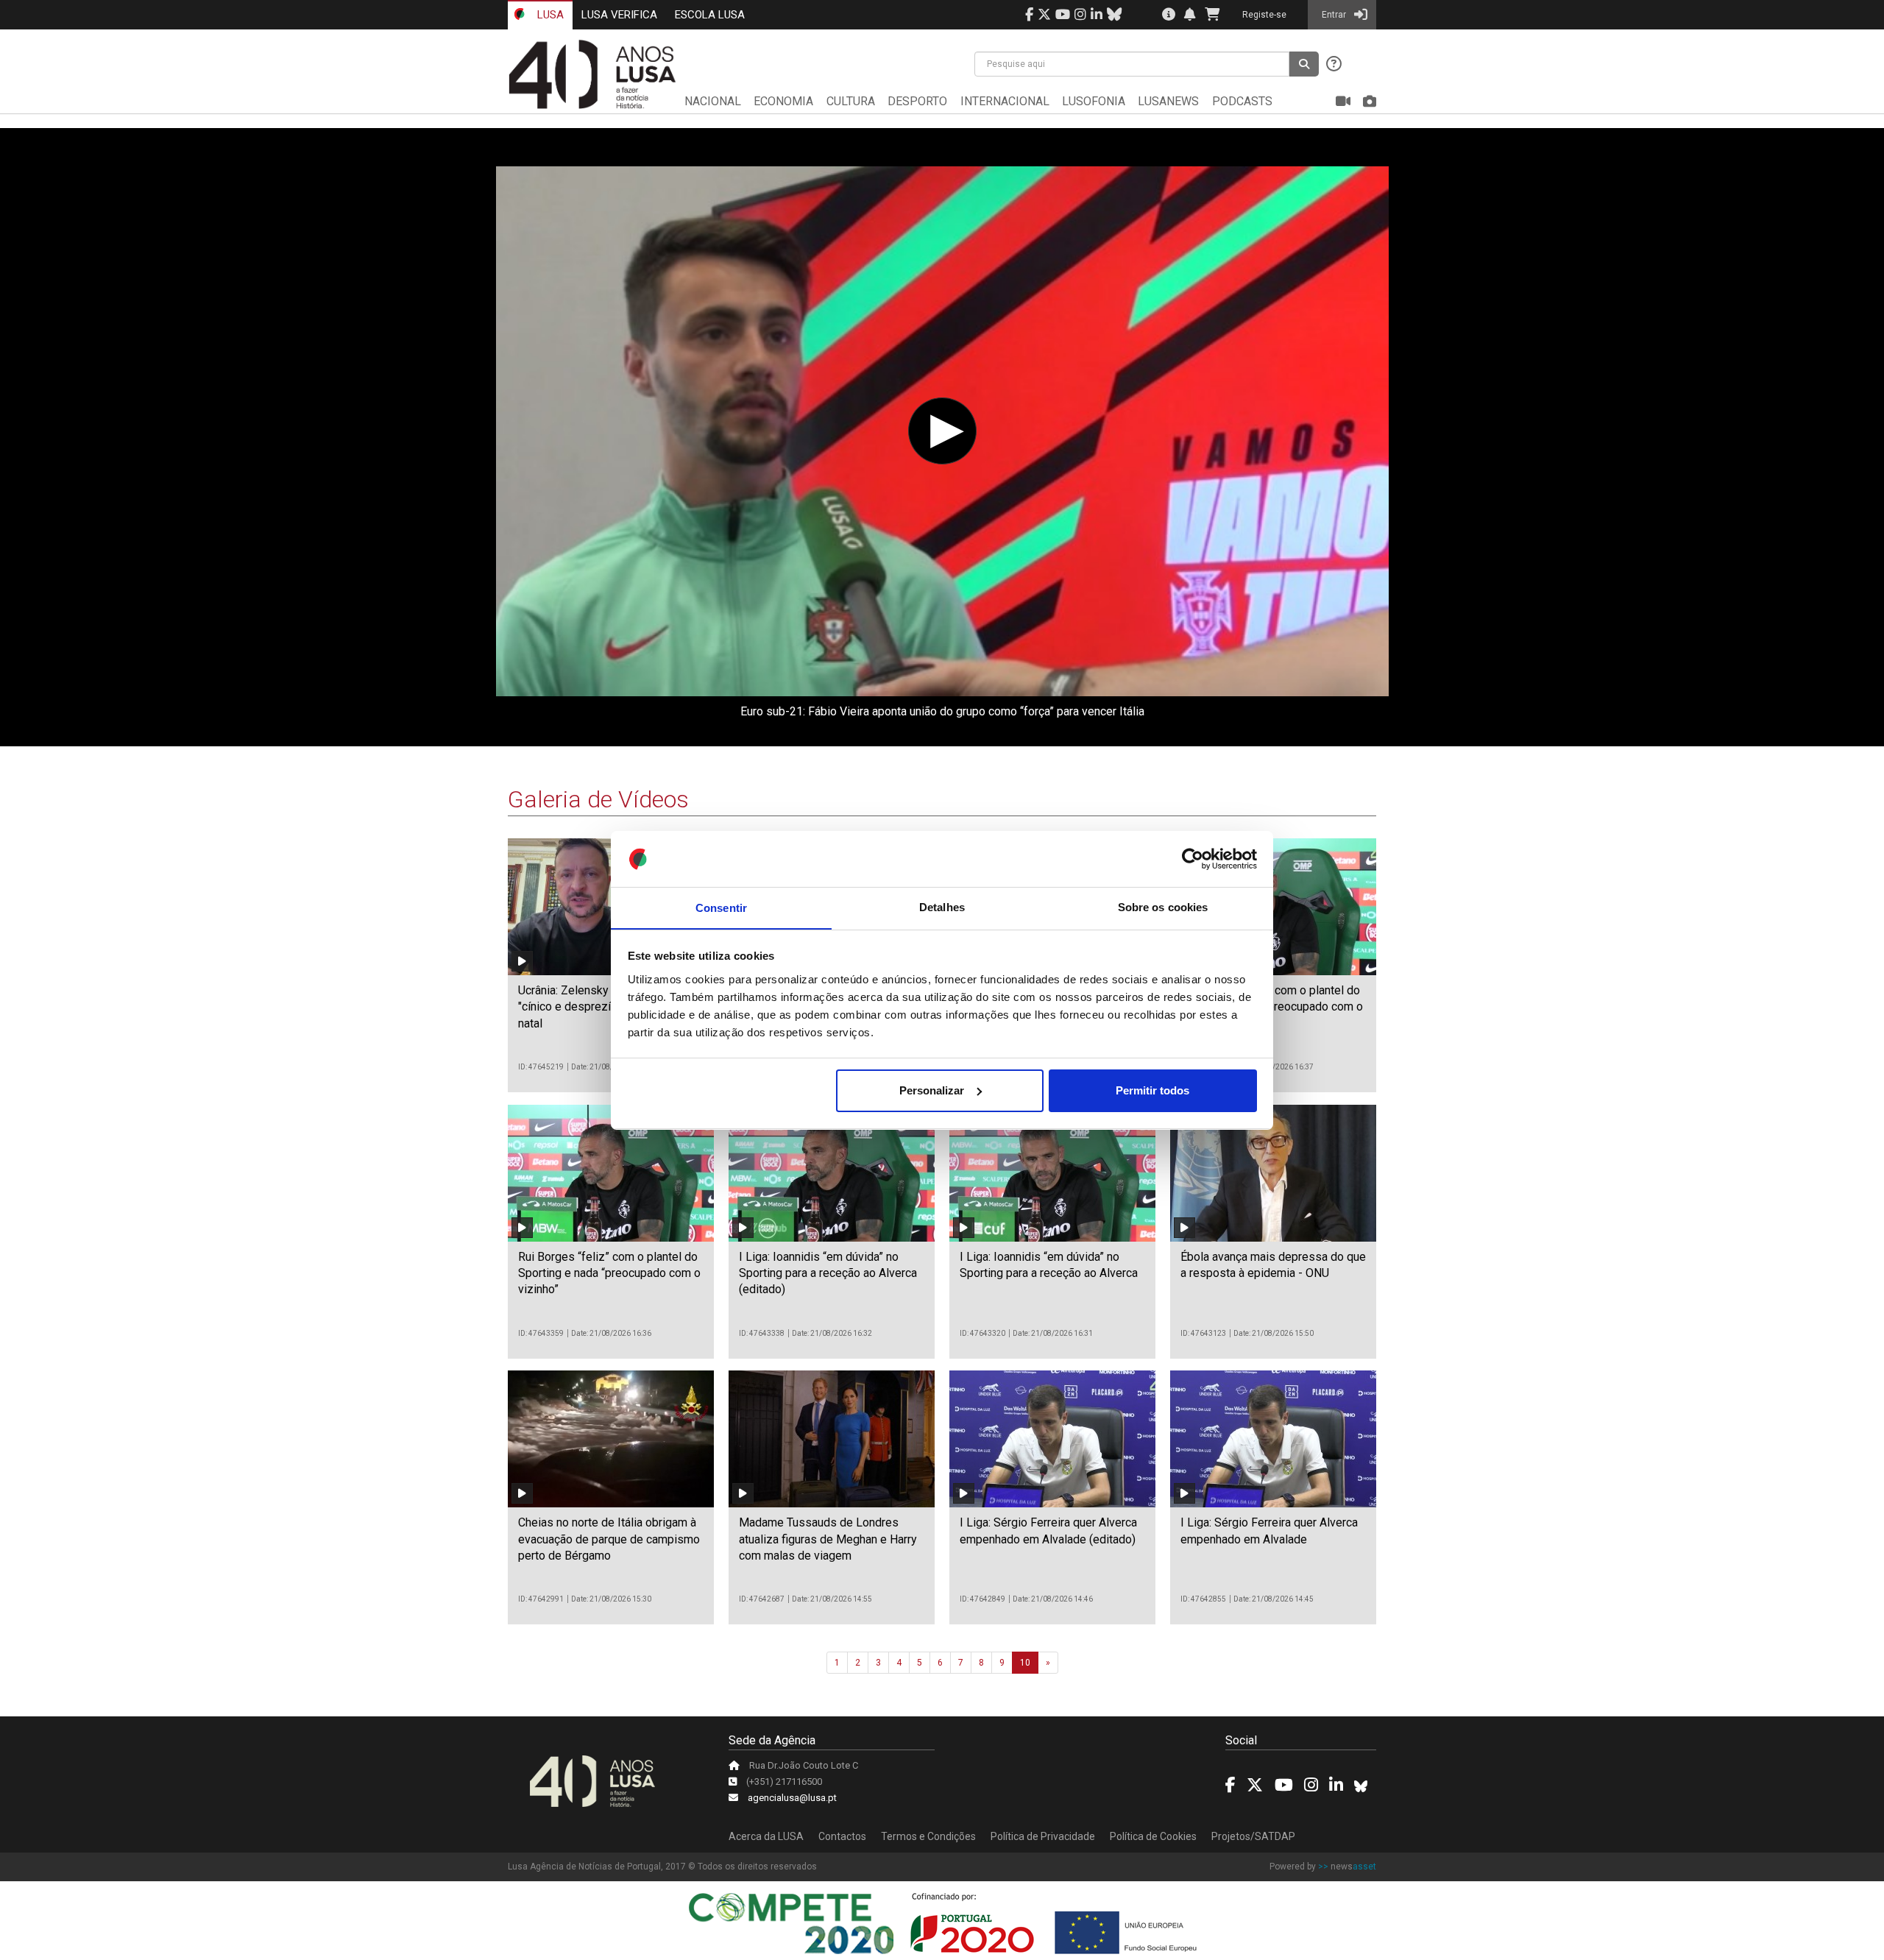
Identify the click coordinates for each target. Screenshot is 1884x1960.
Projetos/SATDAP (1253, 1836)
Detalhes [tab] (942, 907)
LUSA (549, 15)
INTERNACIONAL (1005, 101)
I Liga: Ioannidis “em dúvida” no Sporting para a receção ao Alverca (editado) (828, 1273)
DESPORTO (917, 101)
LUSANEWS (1168, 101)
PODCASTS (1242, 101)
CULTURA (851, 101)
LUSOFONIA (1094, 101)
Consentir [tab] (721, 907)
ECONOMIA (783, 101)
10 (1025, 1663)
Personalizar (932, 1090)
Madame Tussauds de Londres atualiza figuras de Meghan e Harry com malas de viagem (828, 1539)
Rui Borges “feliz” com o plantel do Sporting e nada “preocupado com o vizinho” (609, 1273)
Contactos (842, 1836)
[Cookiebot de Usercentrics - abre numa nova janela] (1193, 859)
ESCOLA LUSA (710, 15)
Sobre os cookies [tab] (1163, 907)
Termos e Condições (928, 1836)
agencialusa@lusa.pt (792, 1798)
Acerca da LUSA (766, 1836)
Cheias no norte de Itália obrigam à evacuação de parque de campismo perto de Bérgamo (609, 1539)
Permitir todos (1152, 1090)
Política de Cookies (1153, 1836)
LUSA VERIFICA (619, 15)
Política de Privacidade (1043, 1836)
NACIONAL (713, 101)
